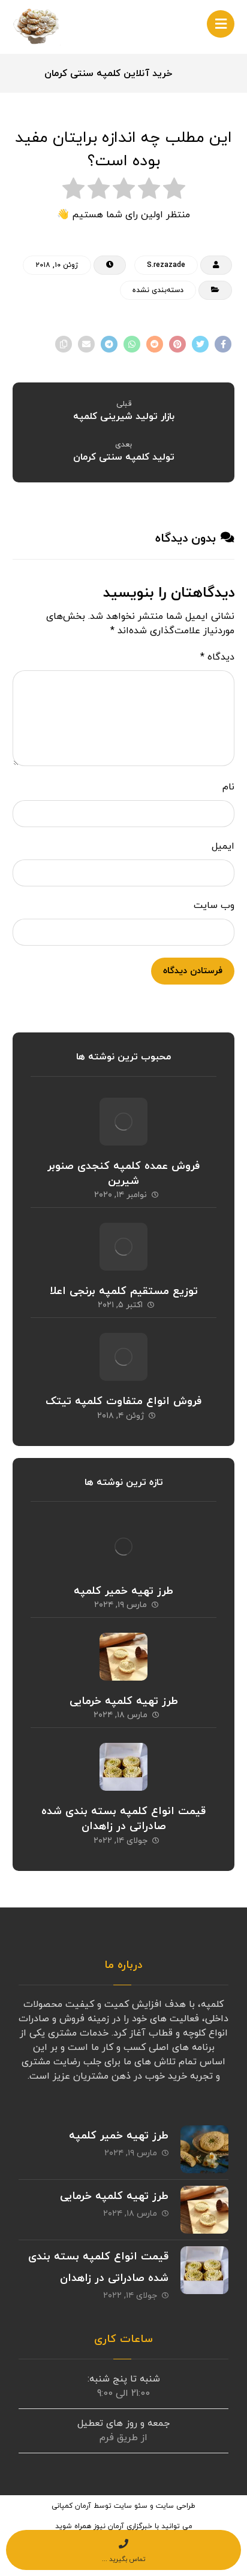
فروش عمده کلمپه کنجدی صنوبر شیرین (123, 1174)
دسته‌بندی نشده (158, 290)
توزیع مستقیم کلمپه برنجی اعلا (124, 1291)
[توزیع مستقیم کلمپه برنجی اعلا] (123, 1247)
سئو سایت (131, 2506)
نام (228, 787)
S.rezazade (166, 265)
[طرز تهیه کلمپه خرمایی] (123, 1657)
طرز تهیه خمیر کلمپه (123, 1591)
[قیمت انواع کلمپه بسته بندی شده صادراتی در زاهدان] (123, 1767)
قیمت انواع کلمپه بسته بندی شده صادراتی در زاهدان (123, 1819)
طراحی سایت (176, 2506)
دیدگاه (217, 657)
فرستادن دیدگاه (193, 971)
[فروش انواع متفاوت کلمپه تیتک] (123, 1357)
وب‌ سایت (214, 906)
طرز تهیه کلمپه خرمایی (124, 1701)
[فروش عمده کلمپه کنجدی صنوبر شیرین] (123, 1122)
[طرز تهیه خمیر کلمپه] (123, 1547)
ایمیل (223, 846)
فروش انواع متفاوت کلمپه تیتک (123, 1401)
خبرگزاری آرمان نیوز (123, 2526)
